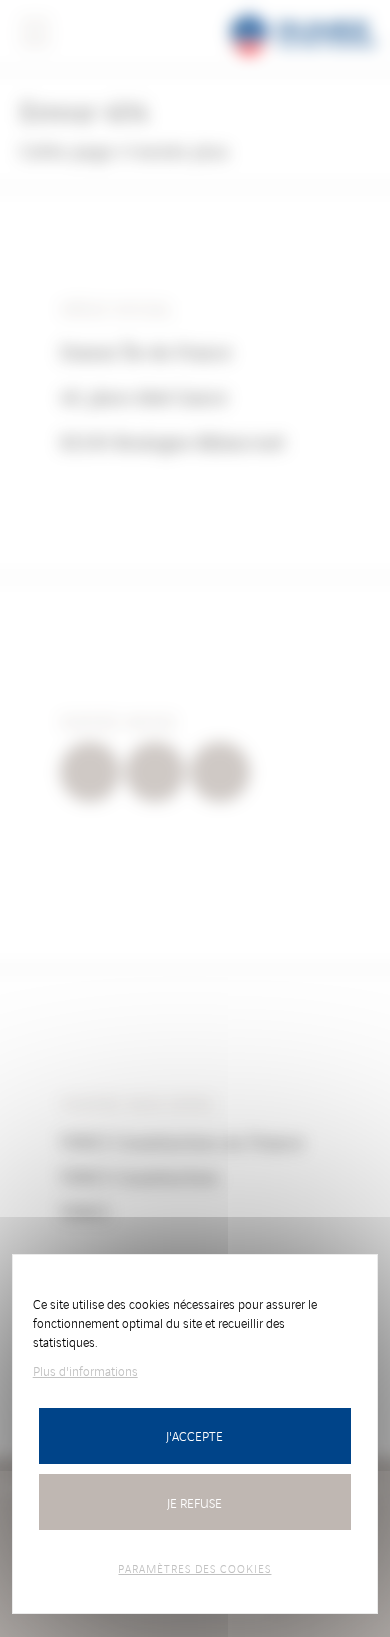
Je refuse (194, 1502)
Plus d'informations (85, 1370)
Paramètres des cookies (194, 1568)
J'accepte (194, 1435)
